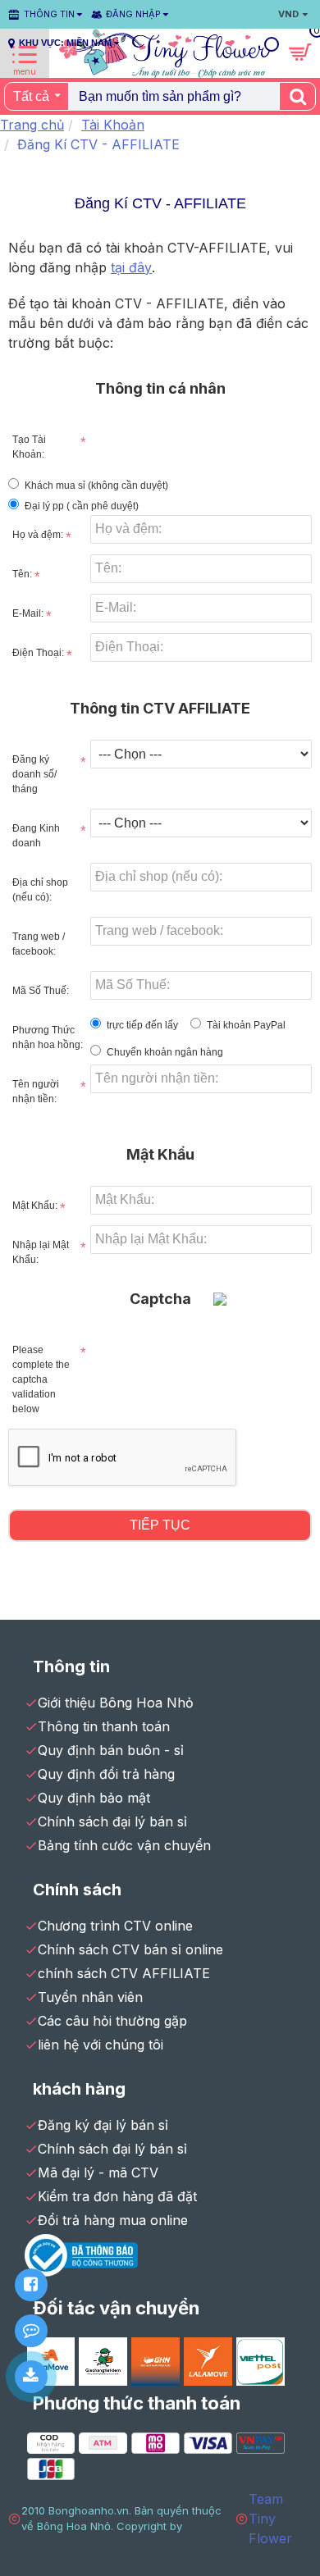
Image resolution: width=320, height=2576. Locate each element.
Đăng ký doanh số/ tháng (34, 774)
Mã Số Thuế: (41, 991)
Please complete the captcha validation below (41, 1379)
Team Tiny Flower (270, 2519)
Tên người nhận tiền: (36, 1092)
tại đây (131, 267)
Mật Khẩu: (35, 1206)
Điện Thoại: (38, 653)
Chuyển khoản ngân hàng (165, 1052)
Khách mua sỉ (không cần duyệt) (96, 486)
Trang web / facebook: (39, 944)
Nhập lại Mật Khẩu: (41, 1252)
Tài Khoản (113, 125)
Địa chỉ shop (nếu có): (40, 890)
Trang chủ (32, 125)
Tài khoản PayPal (246, 1025)
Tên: (22, 574)
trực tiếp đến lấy (142, 1025)
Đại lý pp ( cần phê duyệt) (82, 506)
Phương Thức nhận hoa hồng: (48, 1037)
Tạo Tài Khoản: (29, 447)
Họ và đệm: (38, 535)
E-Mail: (28, 613)
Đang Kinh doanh (36, 836)
